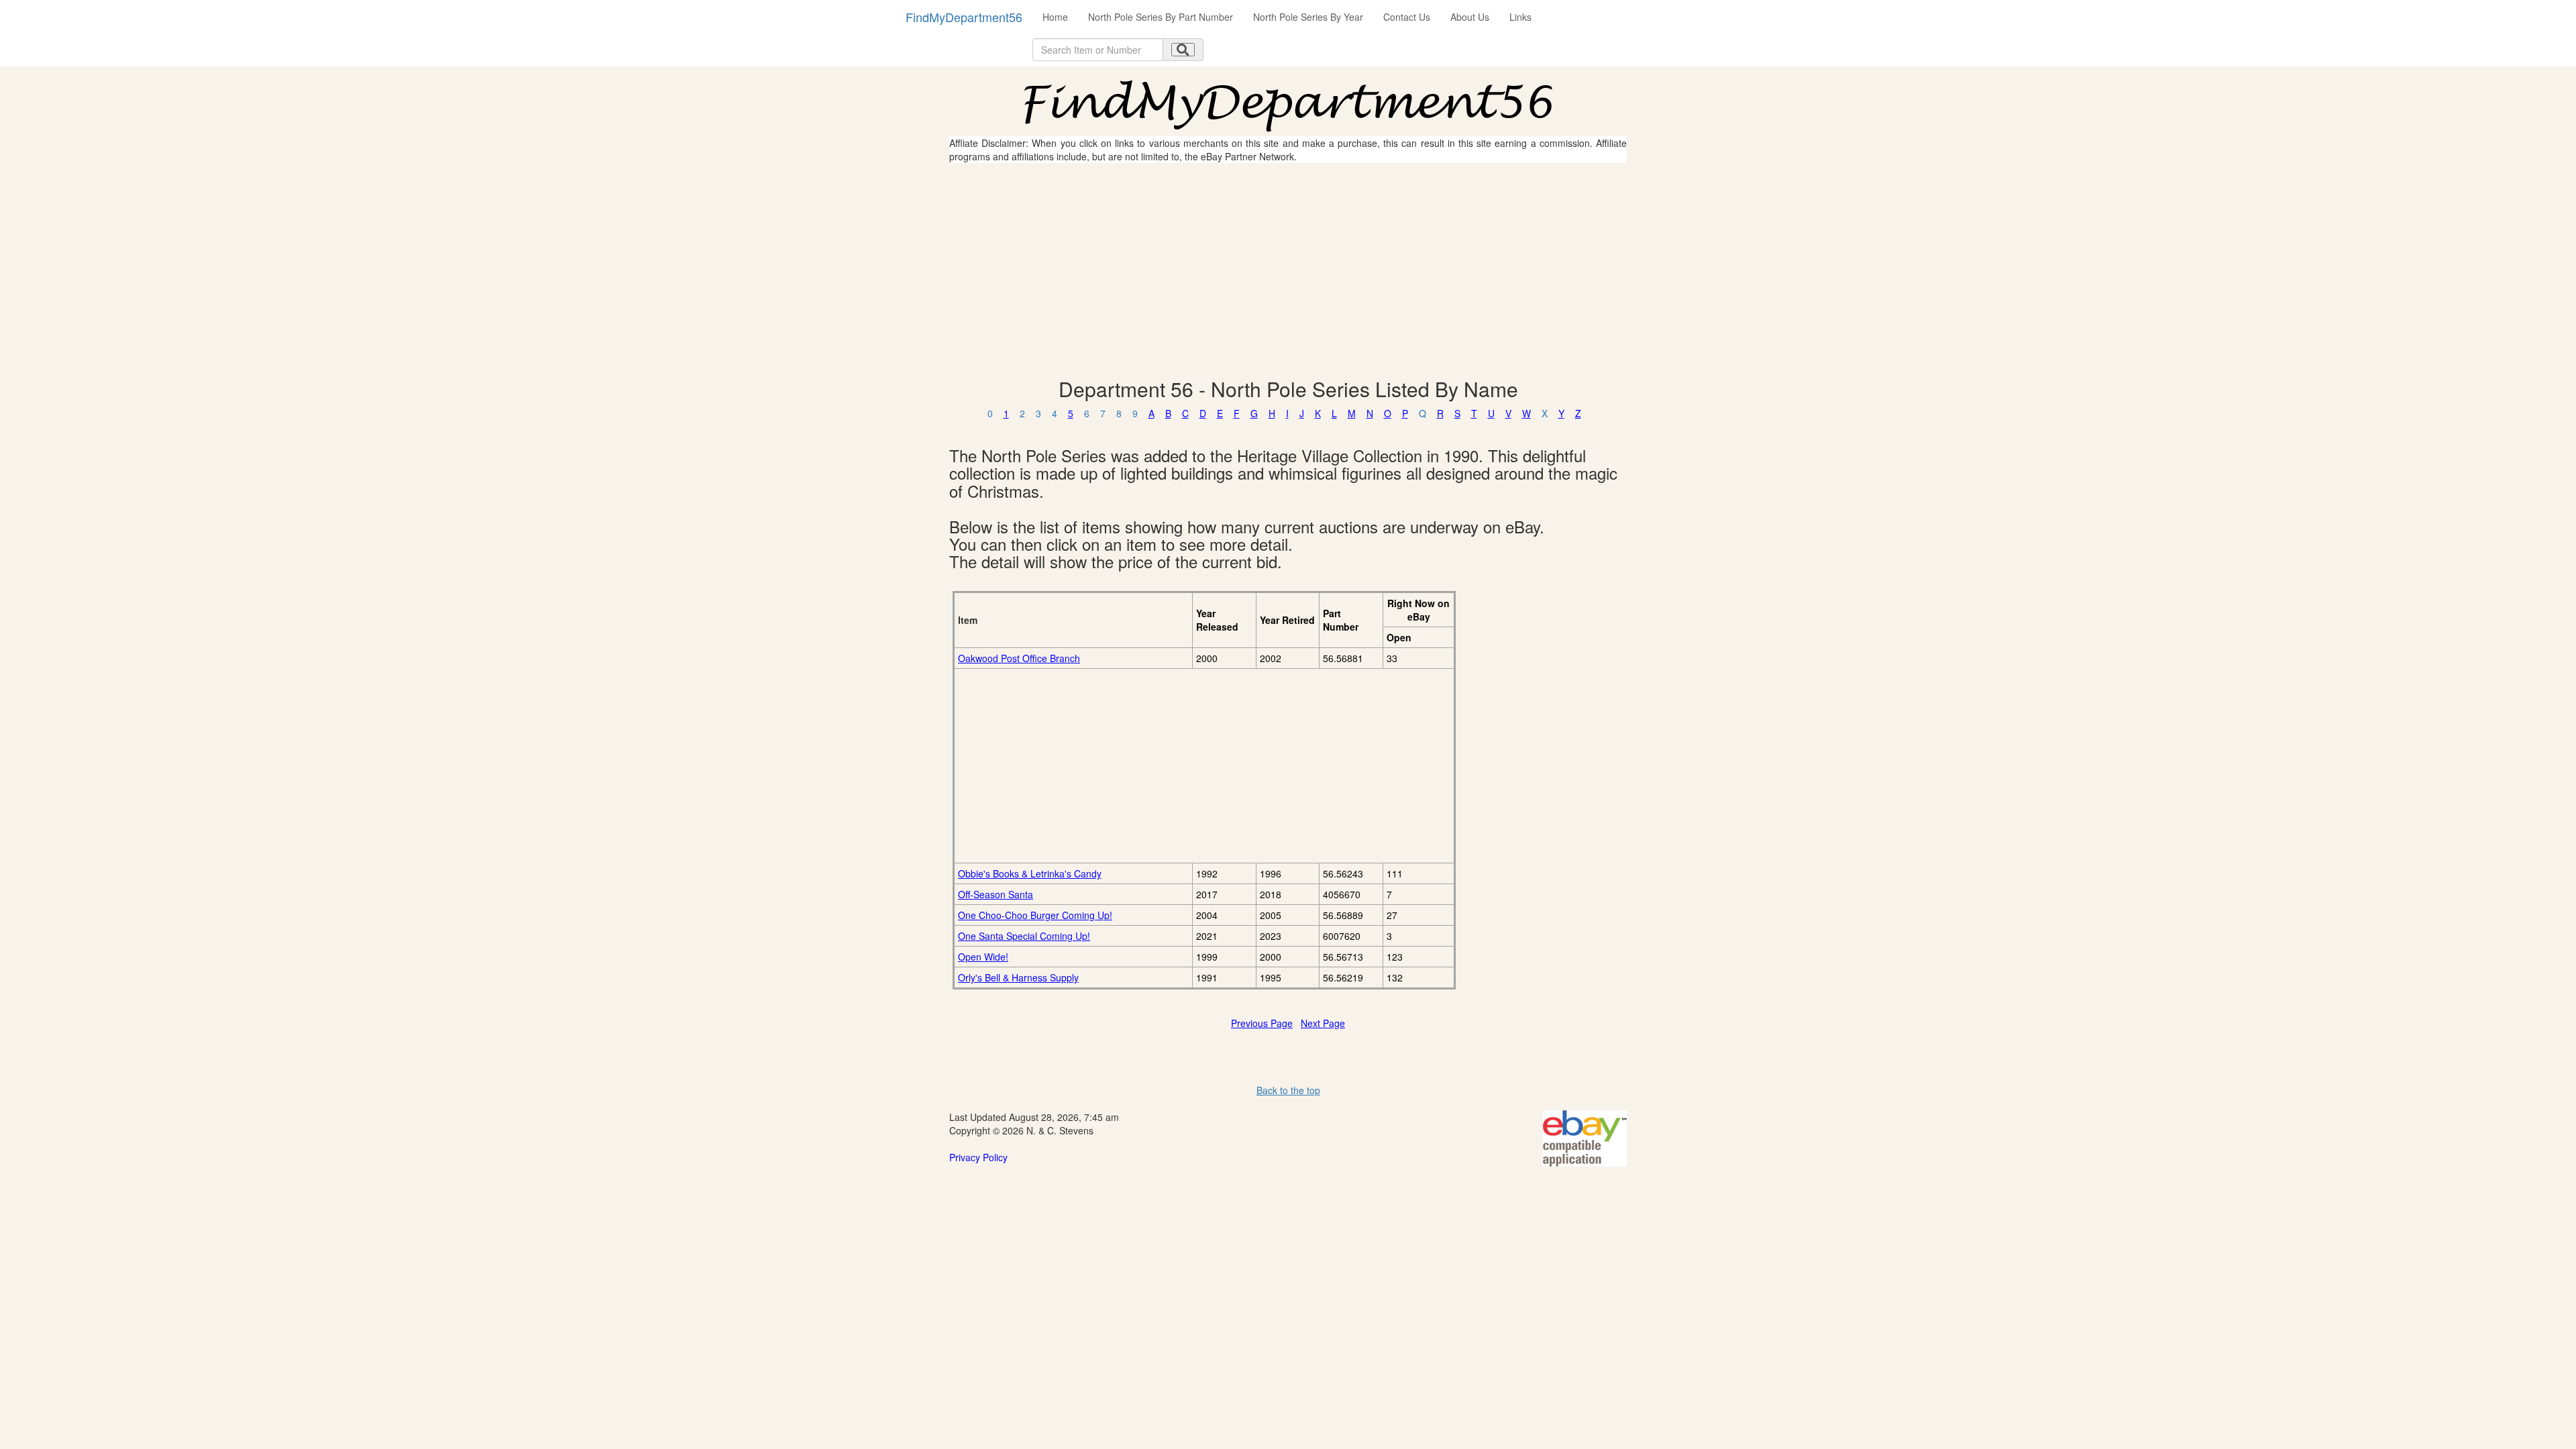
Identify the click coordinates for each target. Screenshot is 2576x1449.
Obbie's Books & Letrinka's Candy (1030, 873)
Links (1520, 17)
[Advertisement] (1288, 270)
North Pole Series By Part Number (1161, 17)
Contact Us (1407, 17)
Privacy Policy (978, 1157)
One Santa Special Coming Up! (1024, 936)
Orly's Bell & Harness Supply (1018, 977)
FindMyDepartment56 (964, 17)
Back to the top (1288, 1090)
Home (1055, 17)
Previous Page (1262, 1023)
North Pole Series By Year (1308, 17)
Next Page (1323, 1023)
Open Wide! (983, 957)
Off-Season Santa (996, 894)
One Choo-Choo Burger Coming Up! (1035, 915)
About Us (1470, 17)
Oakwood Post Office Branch (1019, 658)
